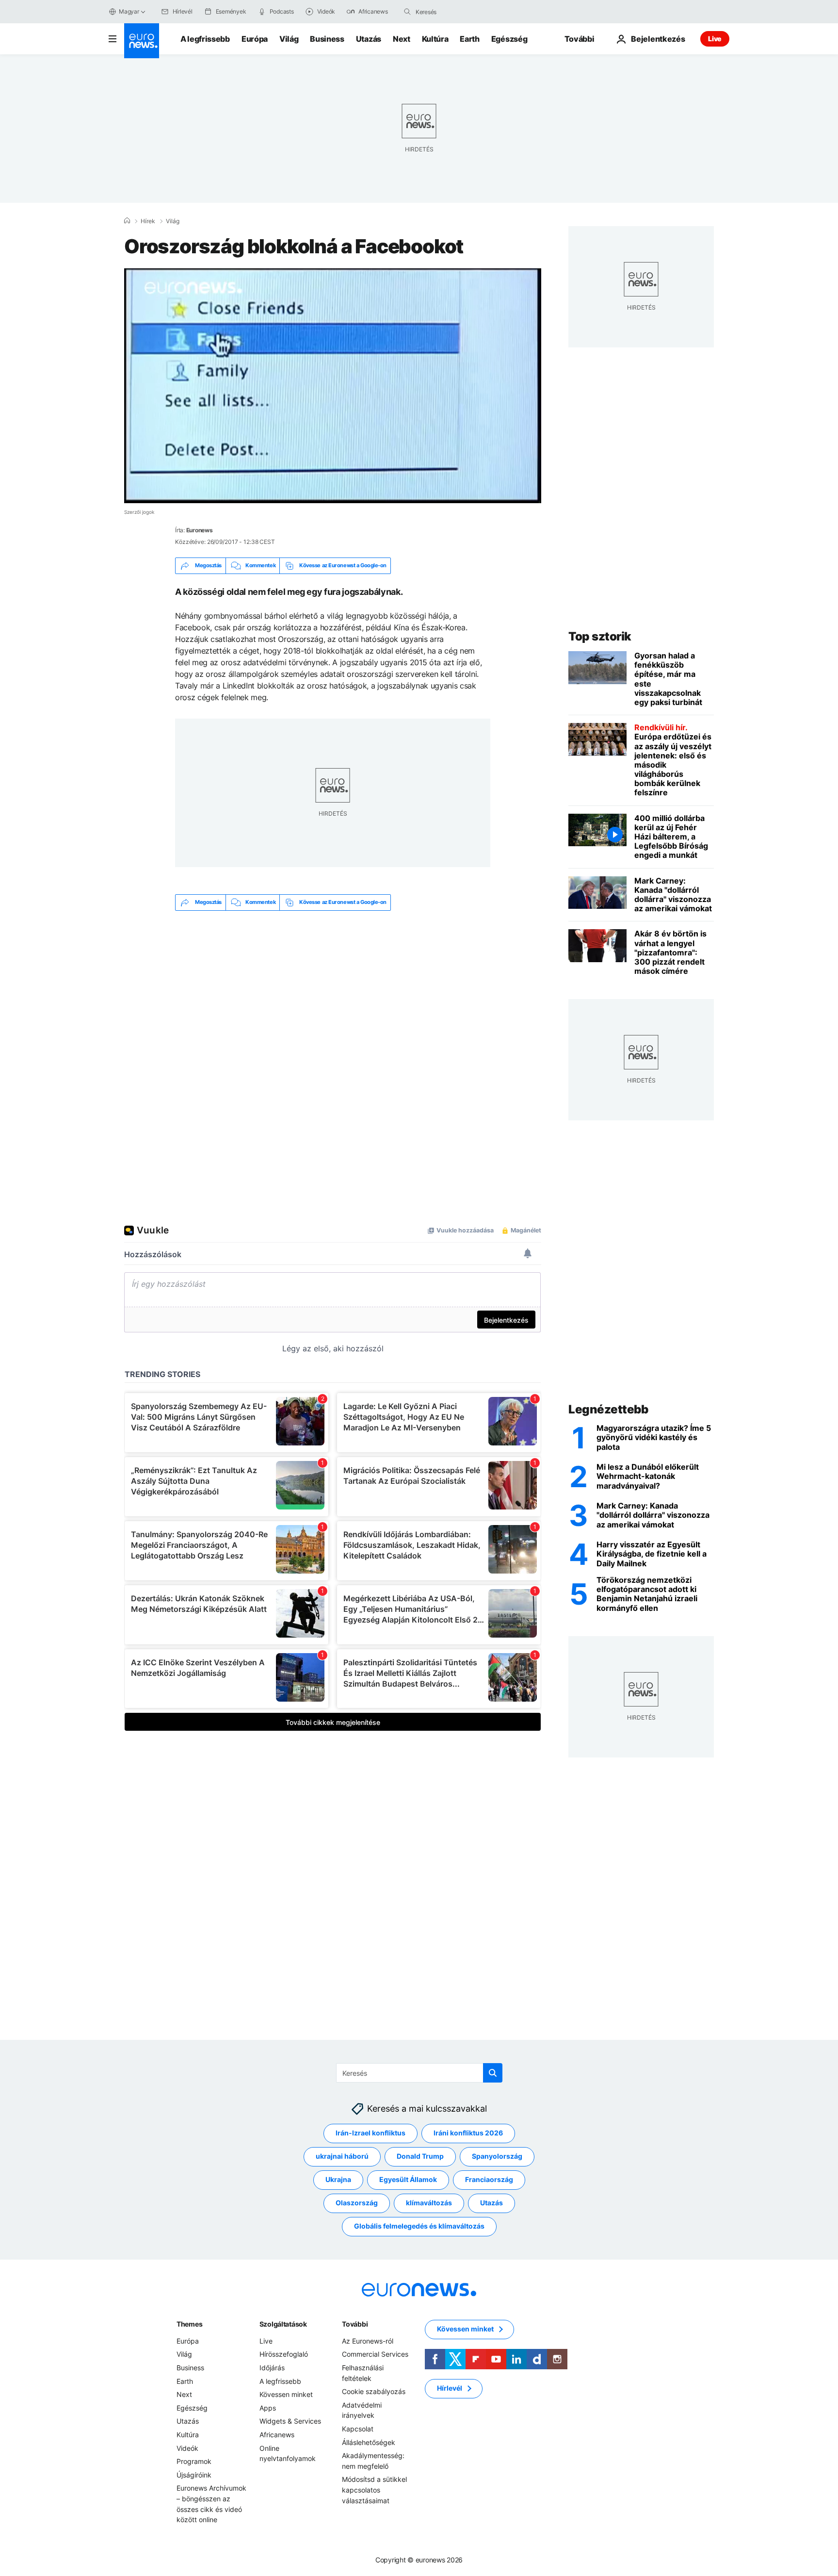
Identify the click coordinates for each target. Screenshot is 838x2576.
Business (327, 39)
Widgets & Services (290, 2421)
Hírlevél (450, 2388)
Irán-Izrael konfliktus (371, 2133)
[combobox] (456, 12)
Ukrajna (338, 2179)
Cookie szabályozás (374, 2391)
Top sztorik (600, 636)
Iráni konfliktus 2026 (468, 2133)
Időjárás (272, 2368)
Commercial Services (375, 2354)
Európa (255, 39)
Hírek (148, 221)
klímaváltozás (429, 2203)
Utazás (369, 39)
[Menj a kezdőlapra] (142, 41)
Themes (189, 2324)
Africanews (277, 2435)
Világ (289, 39)
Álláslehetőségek (369, 2442)
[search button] (407, 12)
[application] (333, 386)
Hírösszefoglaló (284, 2354)
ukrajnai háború (342, 2156)
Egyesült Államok (408, 2179)
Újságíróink (194, 2475)
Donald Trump (420, 2156)
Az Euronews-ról (368, 2341)
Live (715, 39)
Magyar (129, 11)
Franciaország (489, 2179)
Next (402, 39)
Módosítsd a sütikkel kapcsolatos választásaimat (374, 2490)
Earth (469, 39)
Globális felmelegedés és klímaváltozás (419, 2226)
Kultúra (435, 39)
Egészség (509, 39)
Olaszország (357, 2203)
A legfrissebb (205, 39)
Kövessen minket (286, 2394)
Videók (187, 2448)
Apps (268, 2408)
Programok (194, 2461)
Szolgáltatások (283, 2324)
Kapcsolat (358, 2429)
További (355, 2324)
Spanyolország (497, 2156)
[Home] (127, 221)
